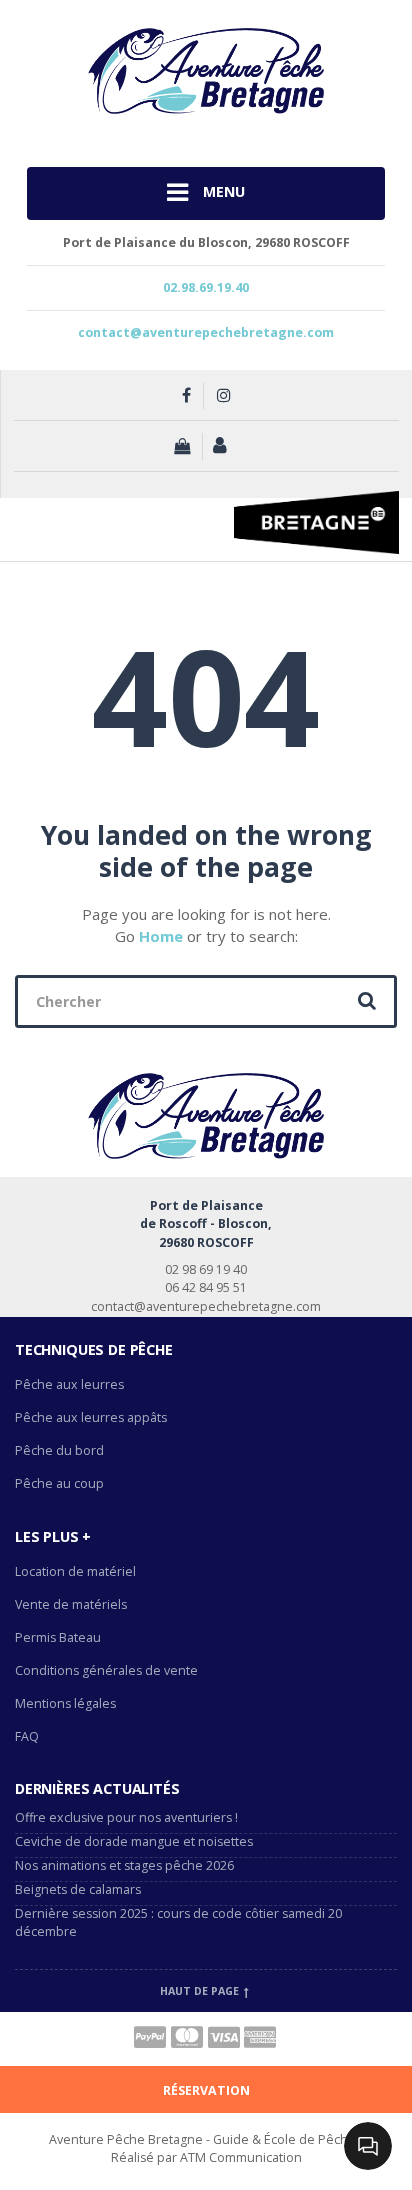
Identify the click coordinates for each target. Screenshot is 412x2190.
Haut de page (201, 1991)
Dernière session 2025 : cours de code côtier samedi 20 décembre (178, 1923)
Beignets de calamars (78, 1889)
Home (161, 936)
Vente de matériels (71, 1604)
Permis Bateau (58, 1637)
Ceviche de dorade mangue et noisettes (134, 1841)
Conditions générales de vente (106, 1670)
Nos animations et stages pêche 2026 (124, 1865)
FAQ (27, 1736)
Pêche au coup (61, 1483)
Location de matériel (75, 1571)
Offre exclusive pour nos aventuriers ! (126, 1817)
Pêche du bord (59, 1450)
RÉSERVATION (206, 2090)
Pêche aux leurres (69, 1384)
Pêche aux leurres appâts (92, 1417)
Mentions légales (65, 1703)
